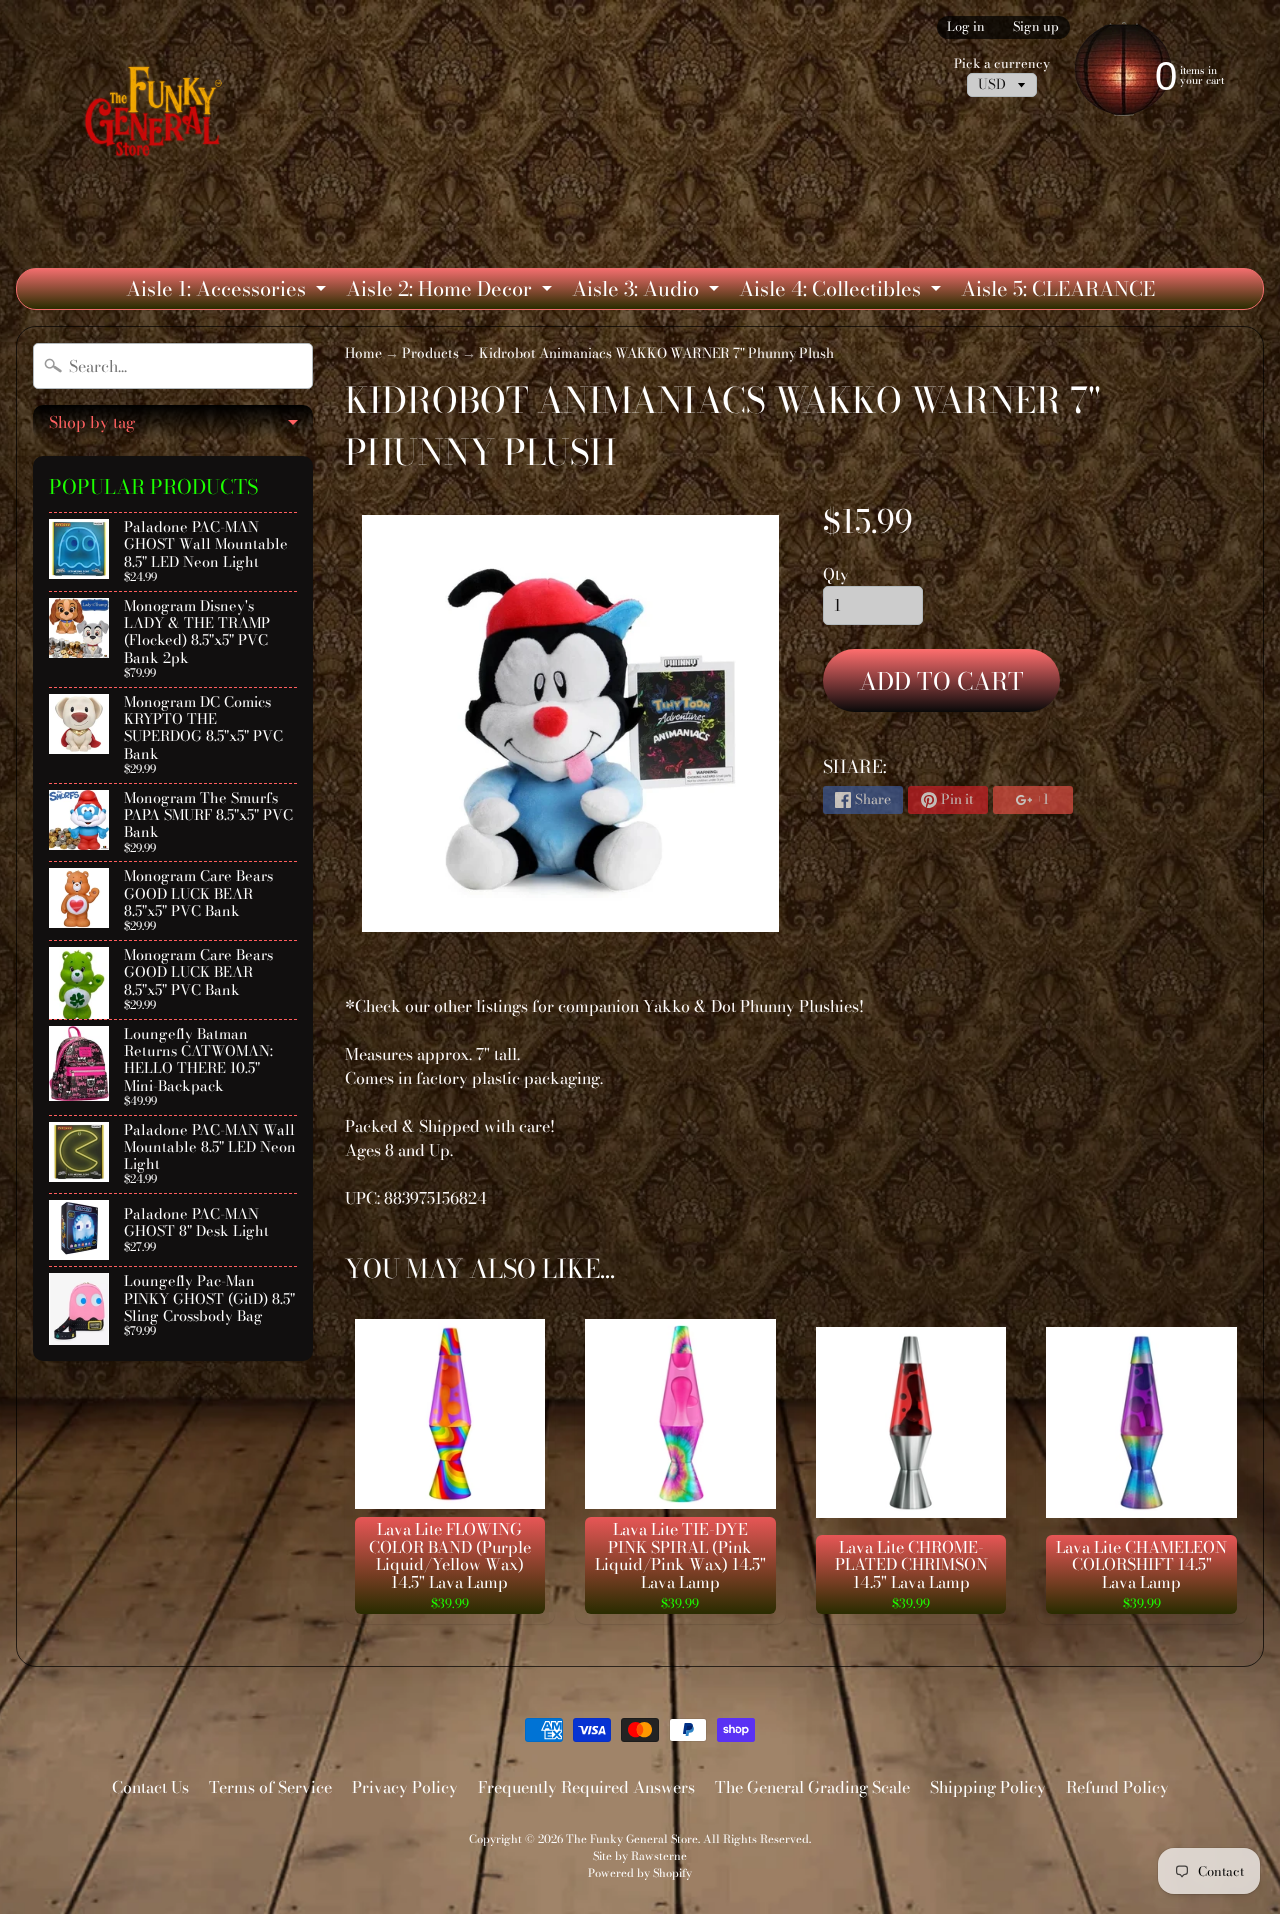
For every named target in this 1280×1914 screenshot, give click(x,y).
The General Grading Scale (812, 1787)
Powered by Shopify (640, 1872)
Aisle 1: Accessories (228, 291)
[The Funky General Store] (157, 116)
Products (430, 353)
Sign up (1036, 27)
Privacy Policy (405, 1787)
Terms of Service (270, 1787)
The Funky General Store (632, 1838)
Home (363, 353)
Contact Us (150, 1787)
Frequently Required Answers (586, 1787)
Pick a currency (1002, 63)
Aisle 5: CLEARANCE (1058, 288)
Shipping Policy (988, 1787)
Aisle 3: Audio (648, 291)
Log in (966, 27)
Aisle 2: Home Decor (451, 291)
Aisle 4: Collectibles (842, 291)
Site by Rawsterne (640, 1855)
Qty (836, 574)
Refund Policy (1117, 1787)
